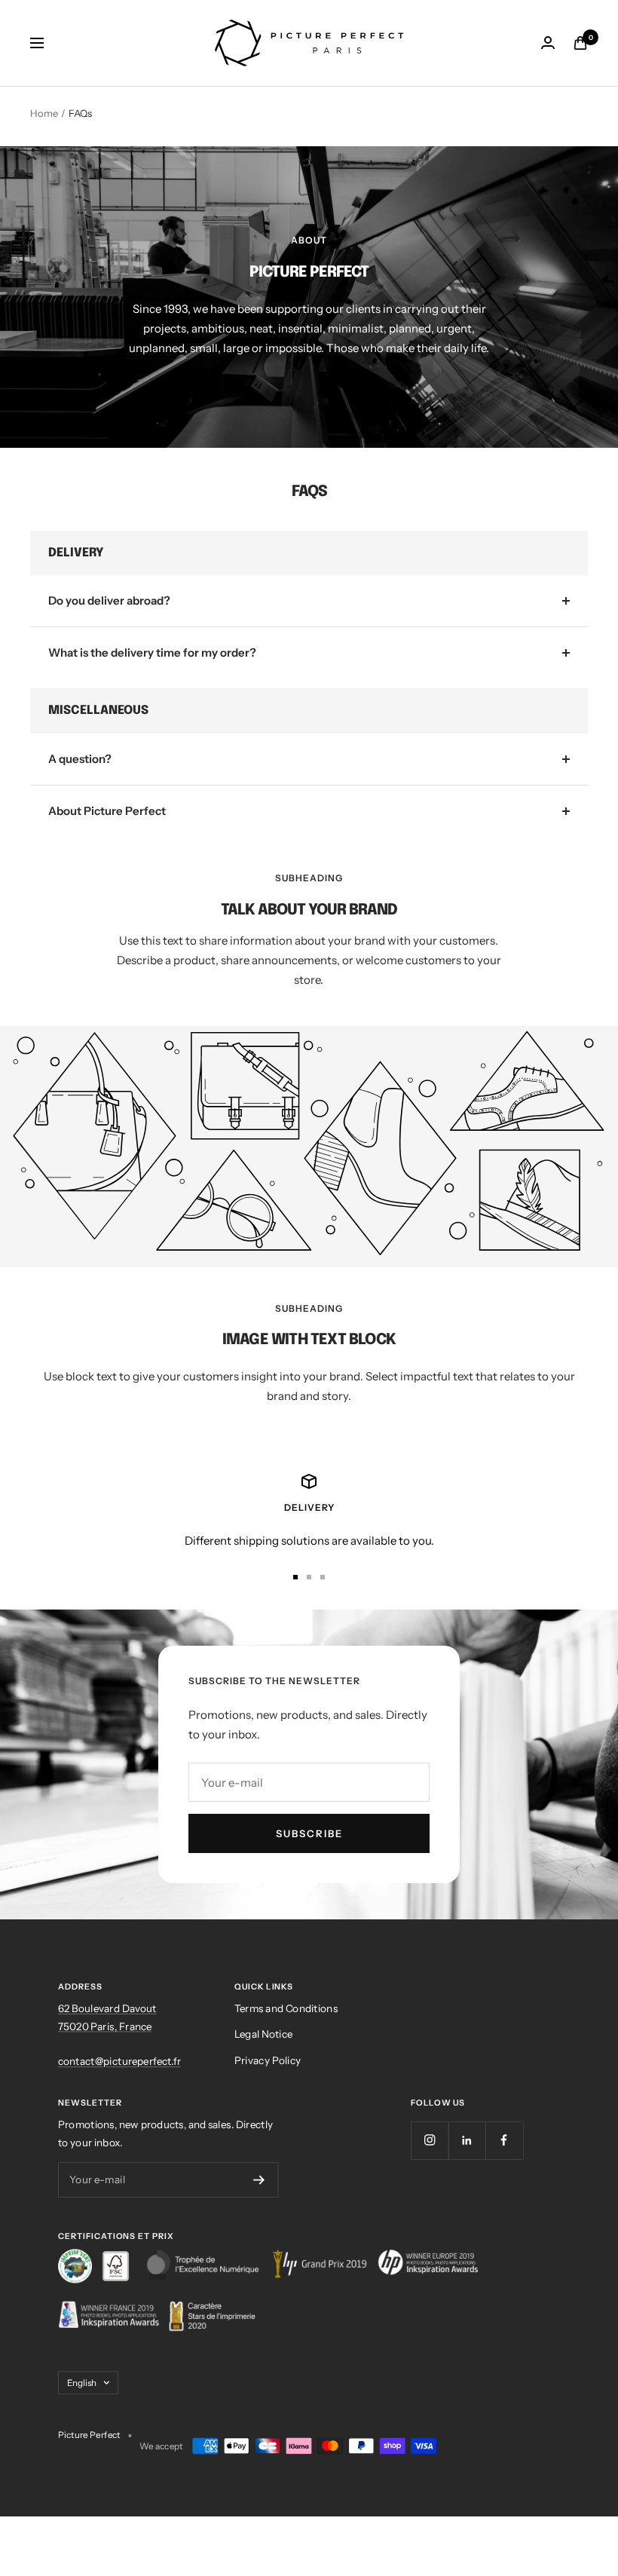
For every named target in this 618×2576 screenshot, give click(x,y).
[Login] (548, 43)
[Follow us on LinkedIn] (467, 2140)
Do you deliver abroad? (109, 600)
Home (44, 113)
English (82, 2382)
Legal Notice (263, 2034)
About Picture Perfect (107, 811)
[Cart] (580, 43)
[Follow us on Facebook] (504, 2140)
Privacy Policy (268, 2060)
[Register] (259, 2180)
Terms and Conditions (286, 2009)
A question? (80, 759)
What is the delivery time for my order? (152, 652)
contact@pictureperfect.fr (119, 2061)
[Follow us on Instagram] (430, 2140)
